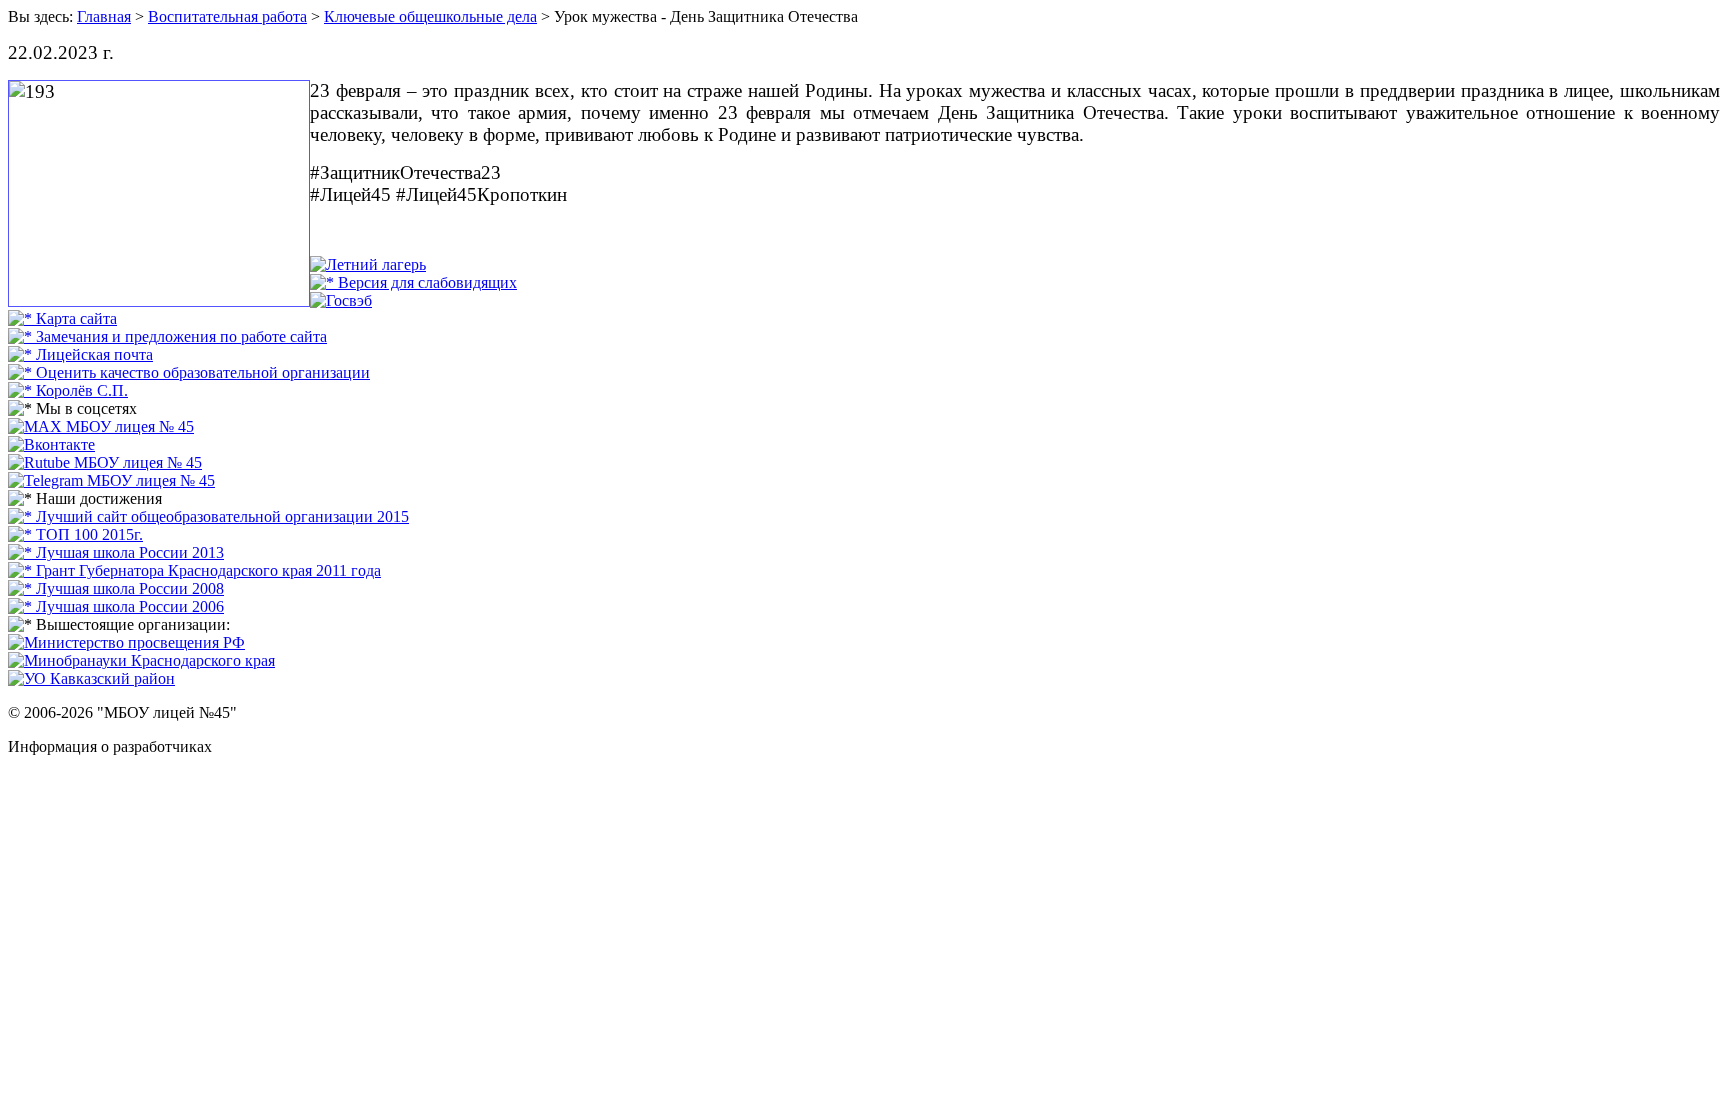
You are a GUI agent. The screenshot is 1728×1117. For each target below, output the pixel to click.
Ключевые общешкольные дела (430, 16)
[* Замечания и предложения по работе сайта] (167, 336)
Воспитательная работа (227, 16)
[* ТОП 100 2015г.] (75, 534)
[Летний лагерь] (368, 264)
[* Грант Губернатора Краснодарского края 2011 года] (194, 570)
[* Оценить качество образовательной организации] (189, 372)
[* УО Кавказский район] (91, 678)
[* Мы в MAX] (101, 426)
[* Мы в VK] (51, 444)
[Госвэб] (341, 300)
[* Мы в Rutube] (105, 462)
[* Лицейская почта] (80, 354)
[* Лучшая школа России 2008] (116, 588)
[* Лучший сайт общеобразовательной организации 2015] (208, 516)
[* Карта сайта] (62, 318)
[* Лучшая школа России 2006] (116, 606)
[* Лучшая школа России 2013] (116, 552)
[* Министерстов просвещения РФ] (126, 642)
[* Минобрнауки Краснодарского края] (141, 660)
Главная (104, 16)
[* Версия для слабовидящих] (413, 282)
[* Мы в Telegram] (111, 480)
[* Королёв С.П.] (68, 390)
